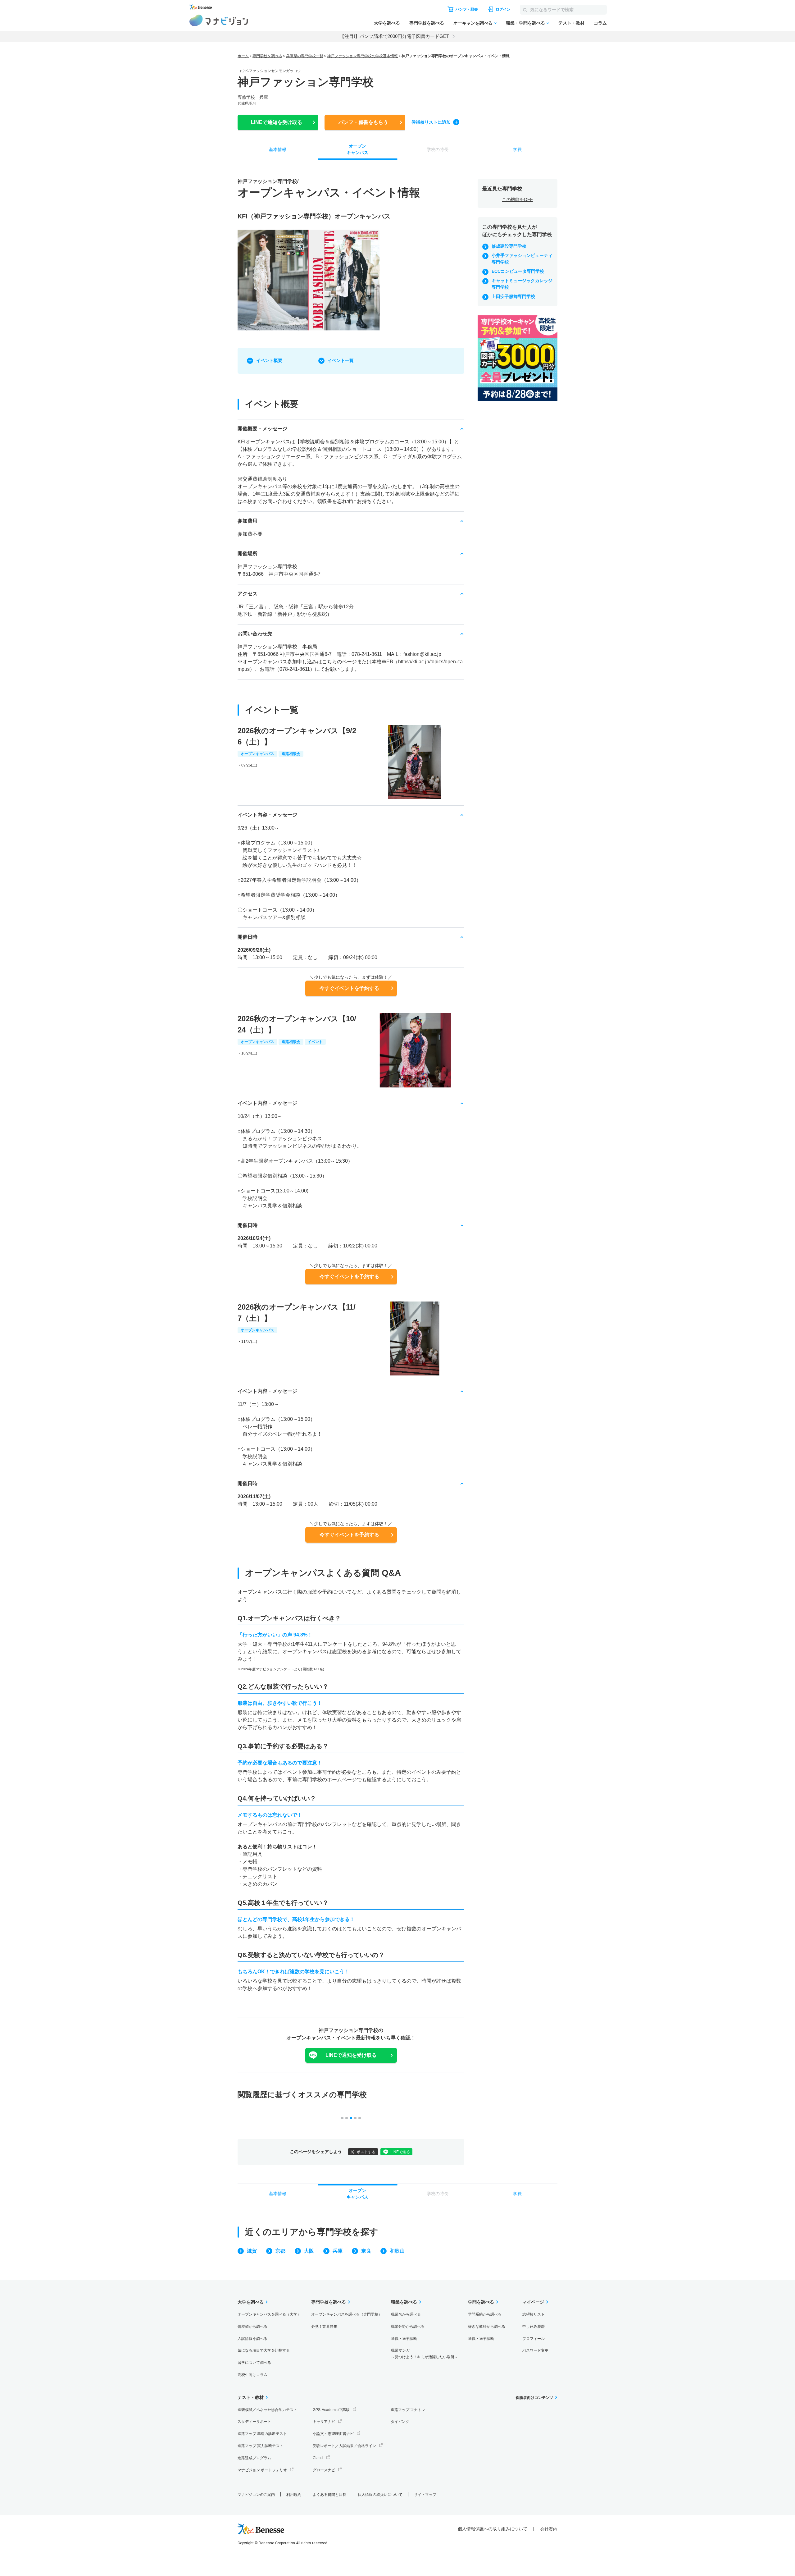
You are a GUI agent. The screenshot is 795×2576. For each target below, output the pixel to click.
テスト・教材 (571, 23)
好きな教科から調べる (487, 2327)
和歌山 (397, 2251)
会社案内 (549, 2529)
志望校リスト (534, 2314)
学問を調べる (481, 2302)
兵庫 (338, 2251)
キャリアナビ (324, 2422)
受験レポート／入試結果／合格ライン (344, 2446)
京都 (280, 2251)
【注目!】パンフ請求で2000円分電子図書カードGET (394, 36)
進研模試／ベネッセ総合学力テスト (267, 2410)
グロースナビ (324, 2470)
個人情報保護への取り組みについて (493, 2529)
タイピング (400, 2422)
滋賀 (252, 2251)
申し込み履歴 (534, 2327)
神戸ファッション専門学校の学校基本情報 (362, 56)
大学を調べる (387, 23)
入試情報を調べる (252, 2339)
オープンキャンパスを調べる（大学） (269, 2314)
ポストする (366, 2152)
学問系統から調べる (485, 2314)
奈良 (366, 2251)
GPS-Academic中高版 (331, 2410)
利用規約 (294, 2495)
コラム (600, 23)
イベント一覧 (341, 360)
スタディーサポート (254, 2422)
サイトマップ (425, 2495)
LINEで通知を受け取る (351, 2055)
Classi (318, 2458)
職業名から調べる (406, 2314)
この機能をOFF (518, 199)
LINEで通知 (277, 122)
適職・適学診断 (404, 2339)
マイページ (533, 2302)
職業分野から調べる (408, 2327)
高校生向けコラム (252, 2375)
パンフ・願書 (363, 122)
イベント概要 (269, 360)
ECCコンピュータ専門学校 (518, 271)
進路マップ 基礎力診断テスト (262, 2434)
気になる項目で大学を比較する (264, 2350)
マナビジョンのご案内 (256, 2495)
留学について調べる (254, 2363)
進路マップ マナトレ (408, 2410)
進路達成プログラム (254, 2458)
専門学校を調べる (427, 23)
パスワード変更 (535, 2350)
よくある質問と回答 (329, 2495)
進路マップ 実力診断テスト (260, 2446)
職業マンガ (425, 2354)
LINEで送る (400, 2152)
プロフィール (534, 2339)
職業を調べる (404, 2302)
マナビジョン (219, 20)
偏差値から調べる (252, 2327)
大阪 (309, 2251)
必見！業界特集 (324, 2327)
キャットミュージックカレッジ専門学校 (522, 284)
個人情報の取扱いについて (380, 2495)
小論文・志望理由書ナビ (333, 2434)
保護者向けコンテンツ (534, 2398)
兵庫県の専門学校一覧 (305, 56)
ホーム (243, 56)
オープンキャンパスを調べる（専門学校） (347, 2314)
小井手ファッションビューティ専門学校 (522, 259)
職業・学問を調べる (525, 23)
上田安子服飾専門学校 (513, 296)
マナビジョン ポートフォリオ (262, 2470)
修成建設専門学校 (509, 246)
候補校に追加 (431, 122)
